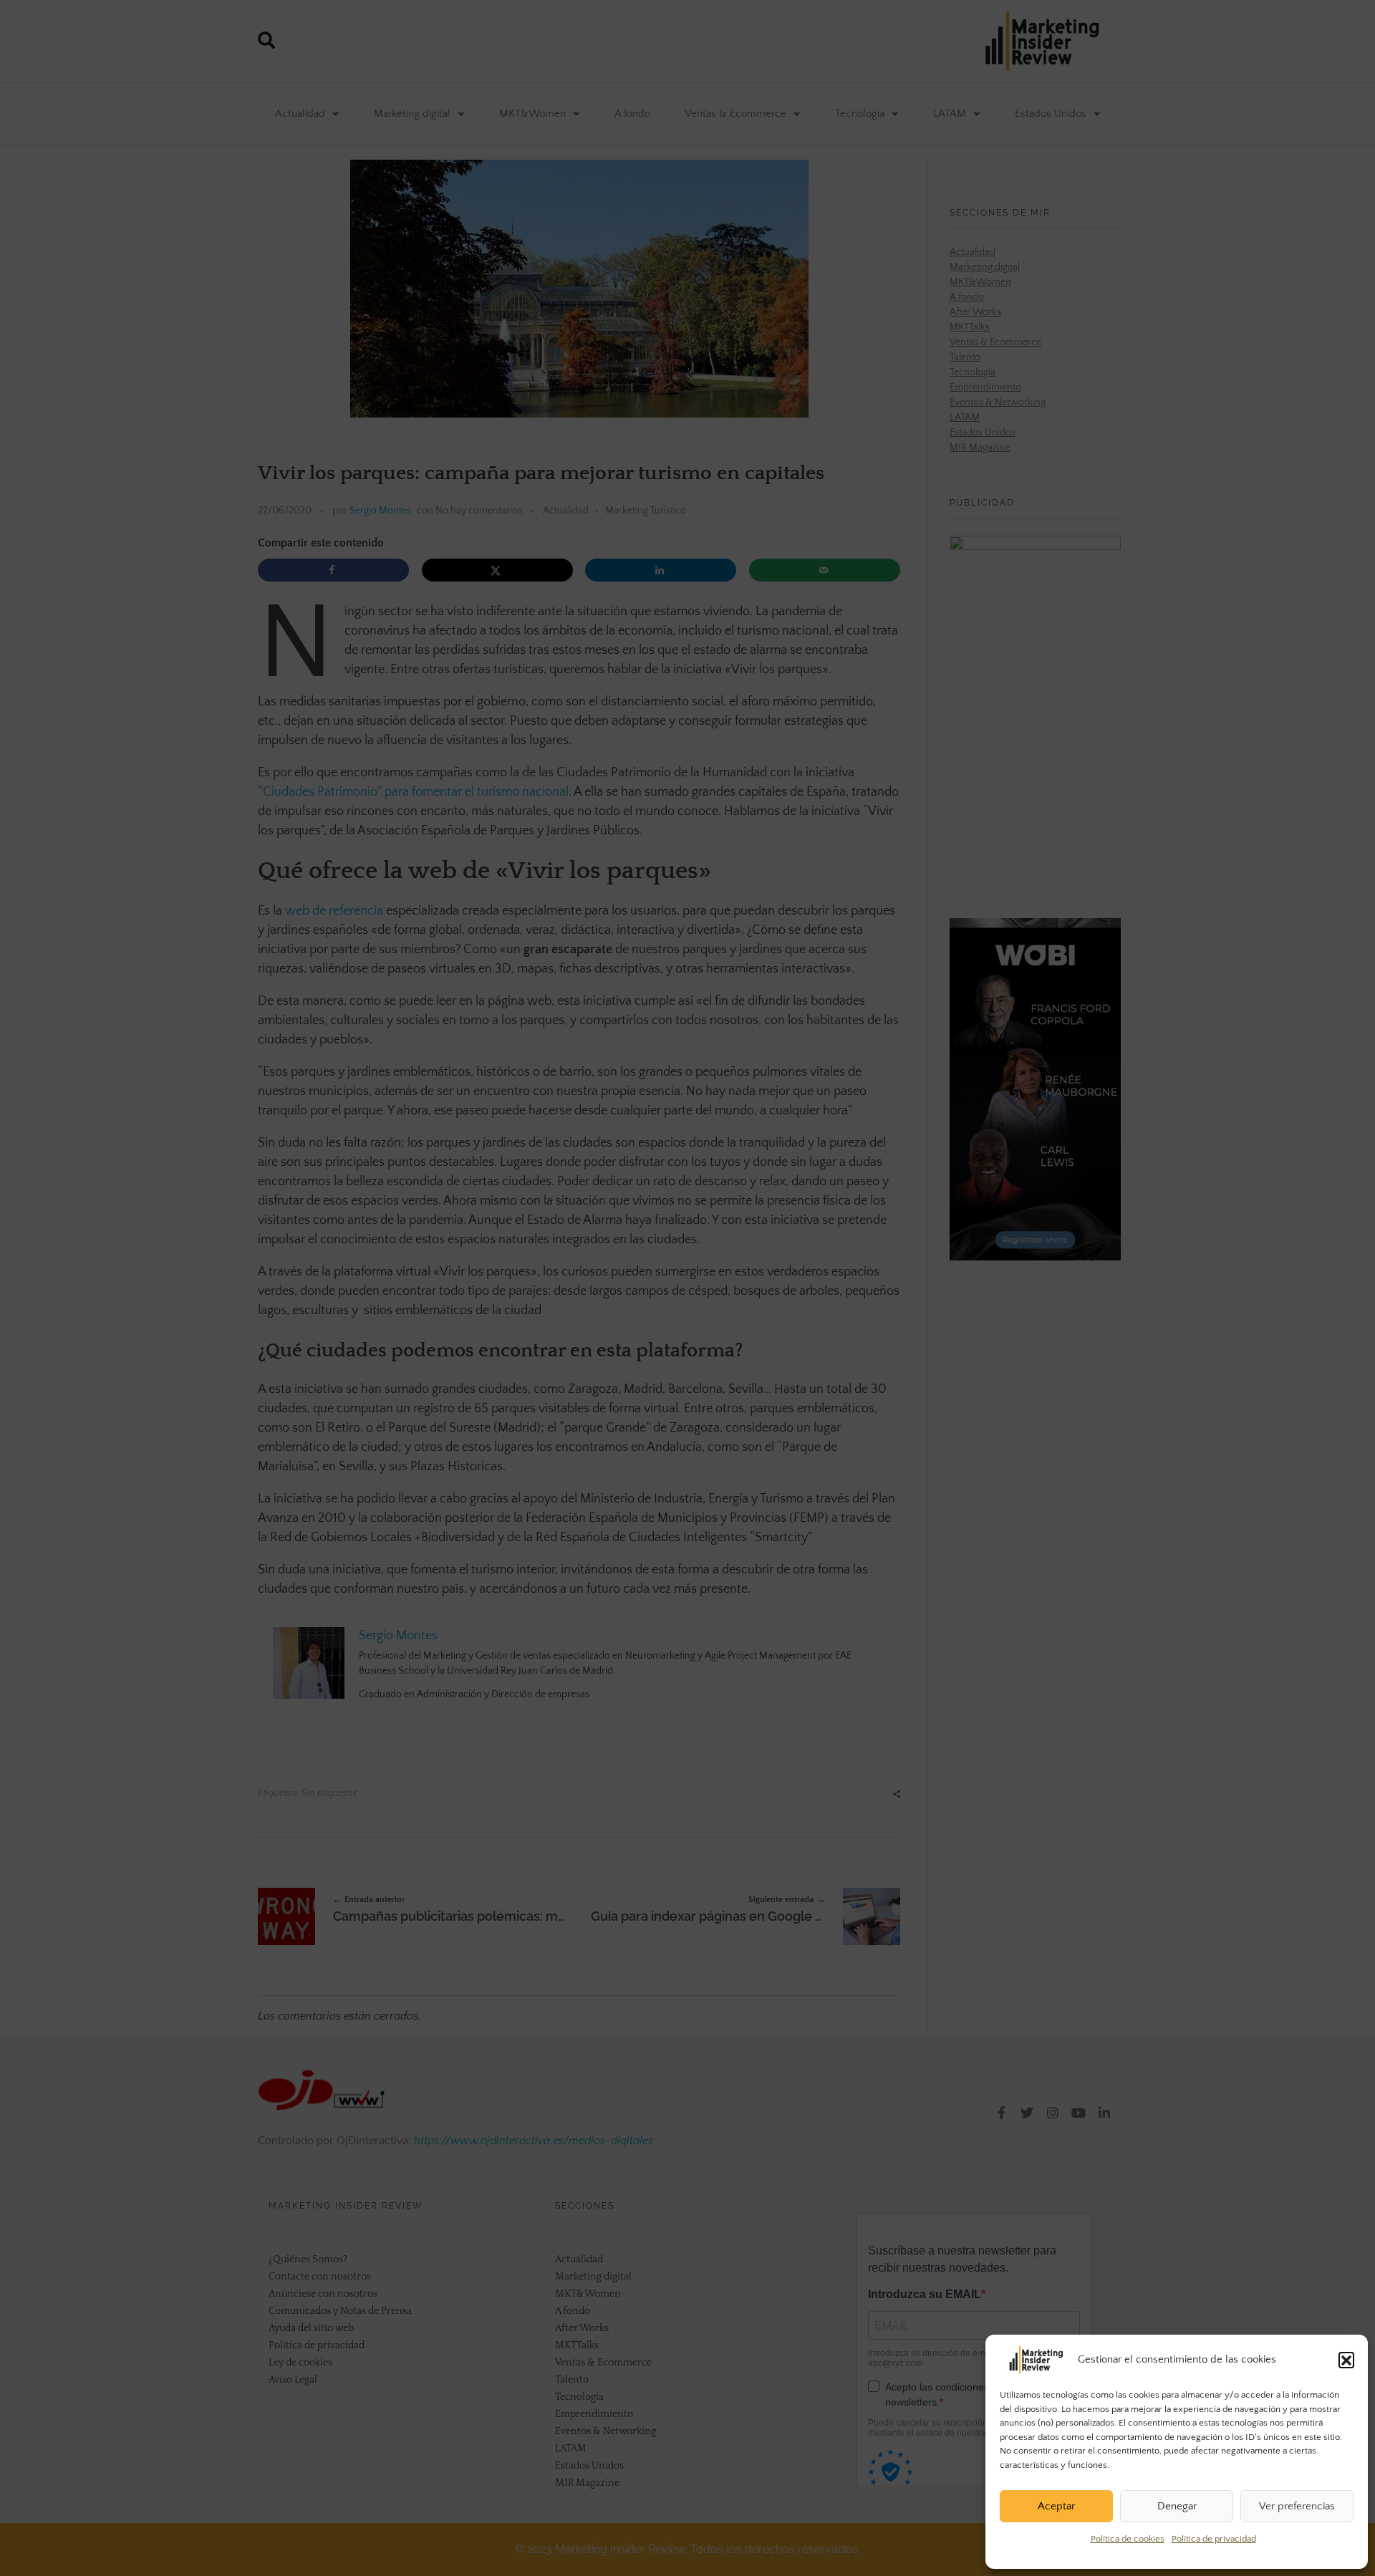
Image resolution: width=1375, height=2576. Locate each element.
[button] (1346, 2360)
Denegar (1177, 2506)
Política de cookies (1128, 2539)
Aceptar (1056, 2506)
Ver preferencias (1297, 2506)
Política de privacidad (1214, 2539)
